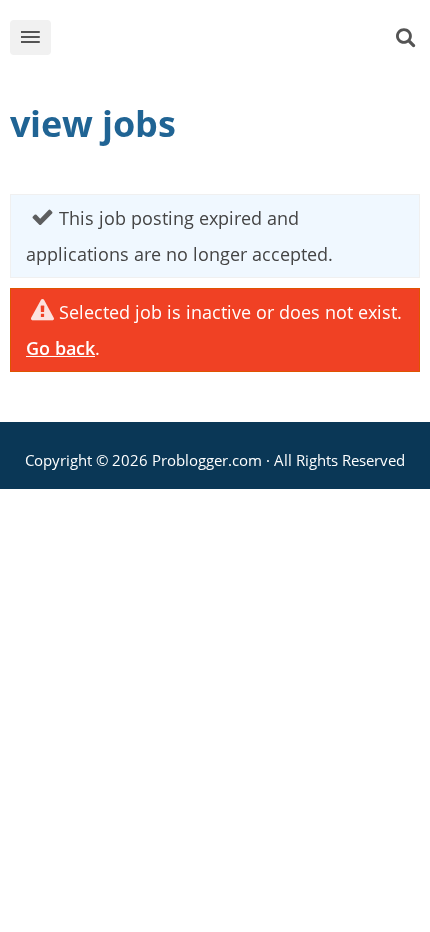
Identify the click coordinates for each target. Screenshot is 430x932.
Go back (60, 348)
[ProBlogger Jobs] (232, 41)
